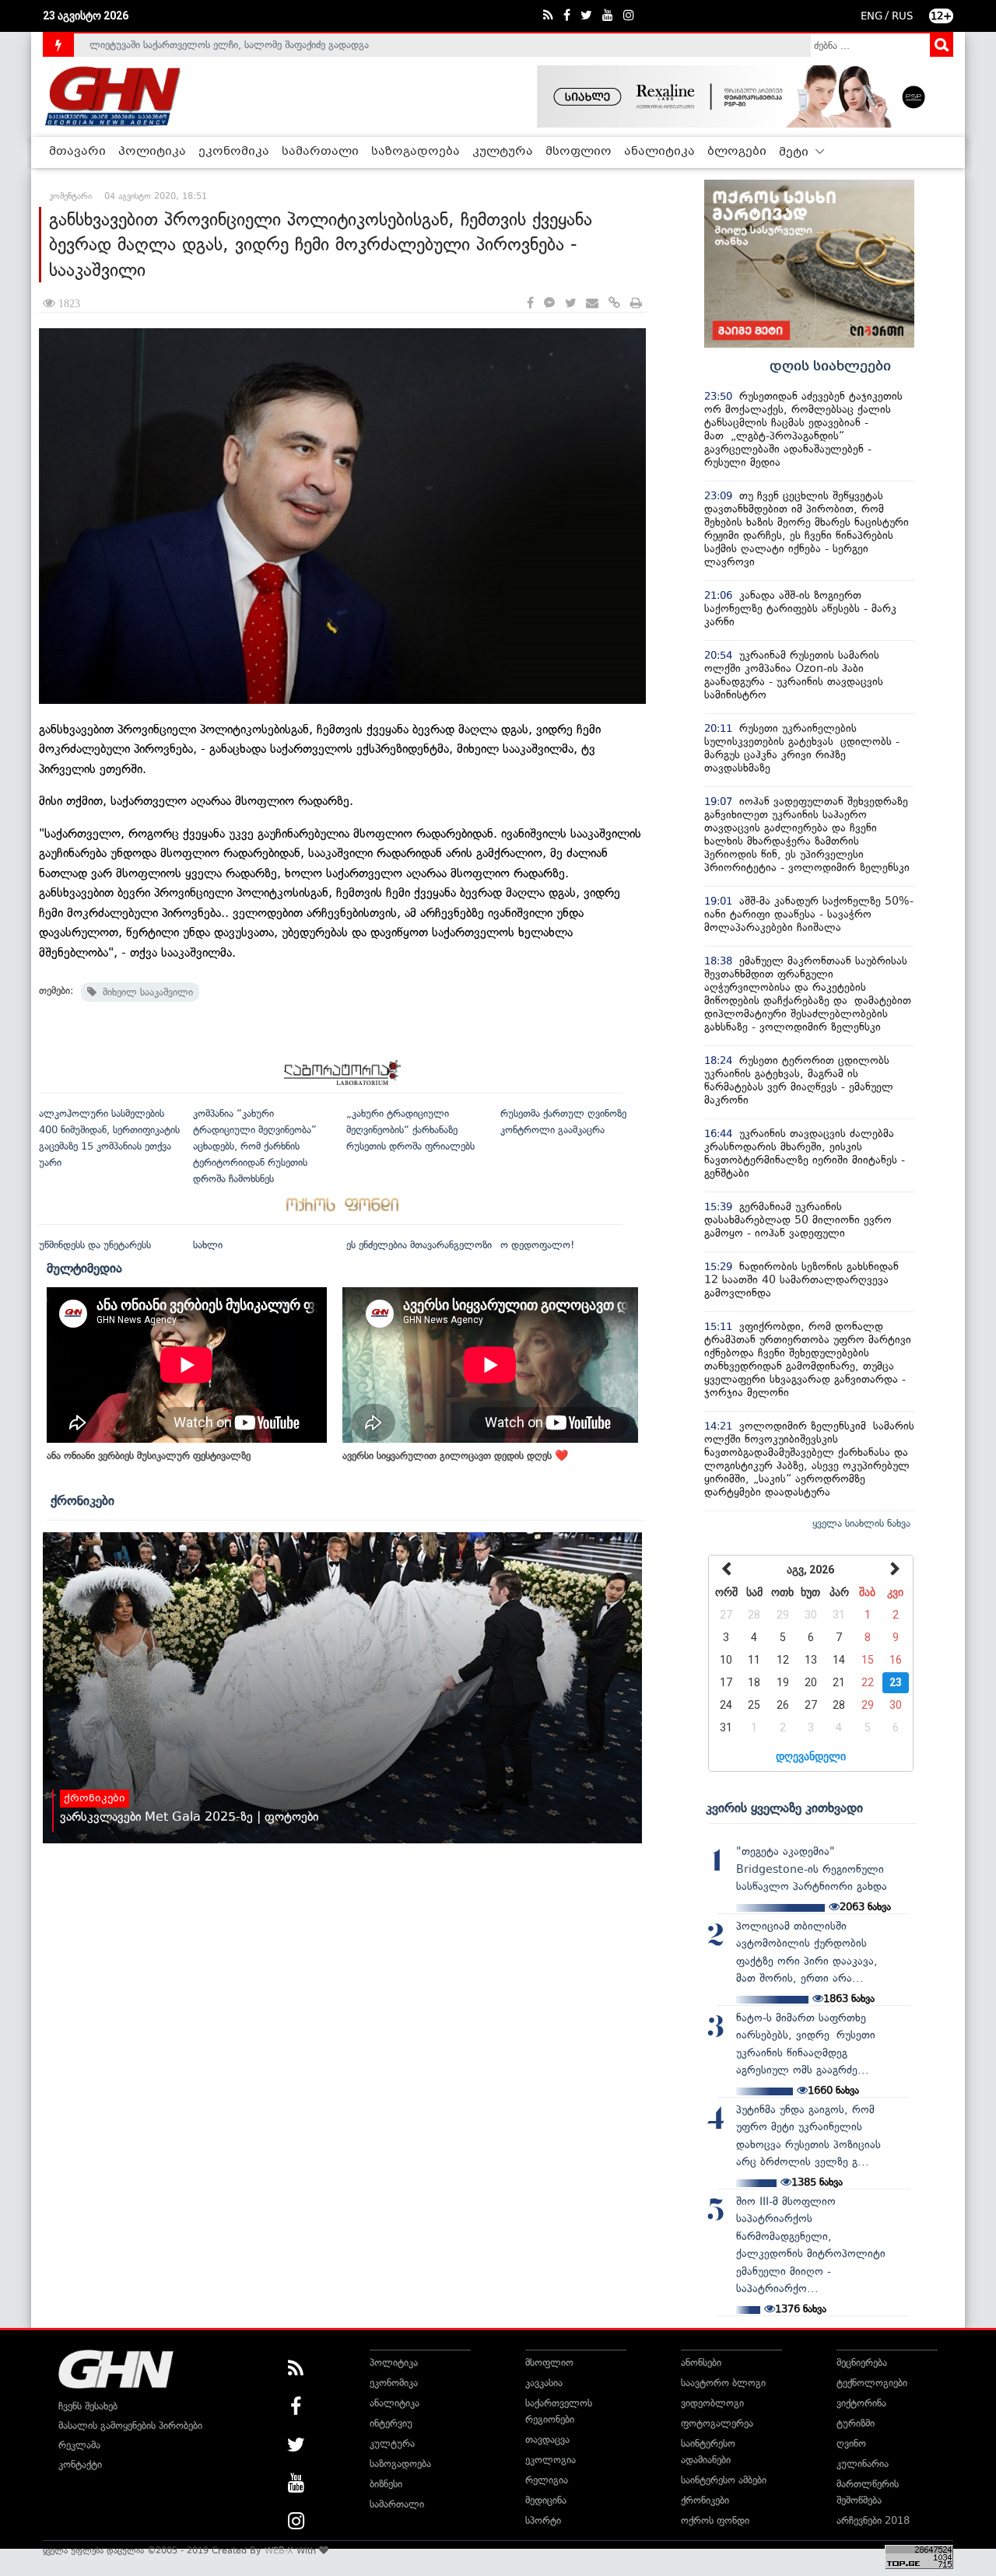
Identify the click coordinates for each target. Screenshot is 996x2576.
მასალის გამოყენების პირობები (130, 2425)
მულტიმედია (84, 1268)
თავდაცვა (547, 2439)
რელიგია (547, 2480)
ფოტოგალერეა (717, 2423)
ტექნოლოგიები (872, 2383)
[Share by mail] (592, 304)
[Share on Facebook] (530, 304)
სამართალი (320, 152)
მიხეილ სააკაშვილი (145, 992)
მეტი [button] (795, 152)
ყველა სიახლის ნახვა (861, 1523)
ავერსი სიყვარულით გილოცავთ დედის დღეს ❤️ (455, 1456)
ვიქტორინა (861, 2403)
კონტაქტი (80, 2464)
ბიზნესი (386, 2484)
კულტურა (503, 152)
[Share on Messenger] (549, 304)
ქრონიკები (82, 1500)
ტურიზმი (856, 2423)
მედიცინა (546, 2500)
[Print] (636, 304)
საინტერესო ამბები (724, 2480)
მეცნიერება (862, 2362)
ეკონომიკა (234, 152)
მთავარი (77, 152)
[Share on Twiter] (570, 304)
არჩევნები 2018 (873, 2520)
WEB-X (279, 2550)
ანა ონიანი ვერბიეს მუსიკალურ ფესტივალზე (149, 1456)
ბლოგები (737, 152)
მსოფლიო (579, 152)
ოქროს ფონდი (715, 2520)
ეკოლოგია (551, 2460)
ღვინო (851, 2443)
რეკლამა (79, 2445)
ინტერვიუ (391, 2423)
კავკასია (544, 2383)
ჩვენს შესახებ (88, 2406)
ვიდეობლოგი (712, 2403)
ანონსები (701, 2362)
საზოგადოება (416, 152)
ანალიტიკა (659, 152)
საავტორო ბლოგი (723, 2383)
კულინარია (863, 2464)
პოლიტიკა (152, 152)
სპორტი (543, 2520)
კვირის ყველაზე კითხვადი (784, 1808)
